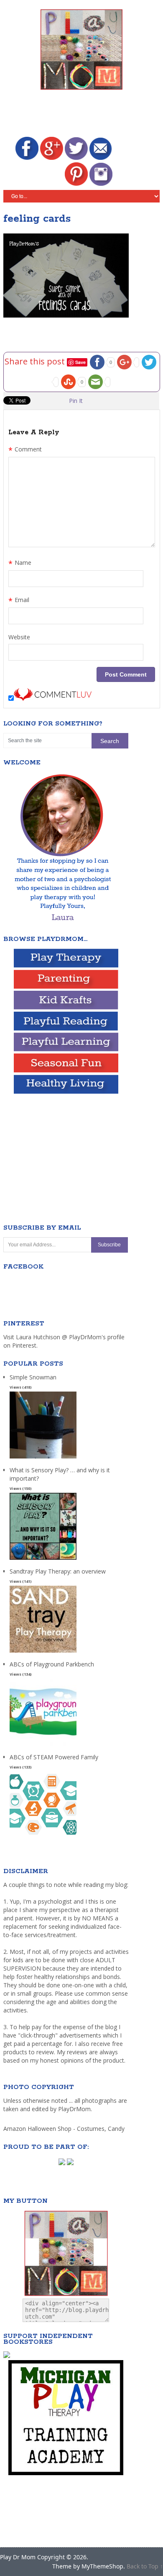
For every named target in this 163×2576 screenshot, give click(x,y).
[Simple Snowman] (43, 1459)
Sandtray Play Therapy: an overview (58, 1571)
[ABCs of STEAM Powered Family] (43, 1839)
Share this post (36, 361)
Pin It (76, 401)
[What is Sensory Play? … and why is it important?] (43, 1560)
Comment (25, 450)
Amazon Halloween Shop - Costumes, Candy (65, 2129)
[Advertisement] (83, 115)
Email (19, 601)
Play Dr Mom (18, 2557)
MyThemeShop (102, 2566)
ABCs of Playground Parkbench (52, 1664)
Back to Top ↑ (145, 2566)
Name (20, 564)
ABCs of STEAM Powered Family (54, 1757)
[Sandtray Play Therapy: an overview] (43, 1653)
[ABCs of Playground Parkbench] (43, 1746)
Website (19, 637)
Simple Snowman (33, 1377)
